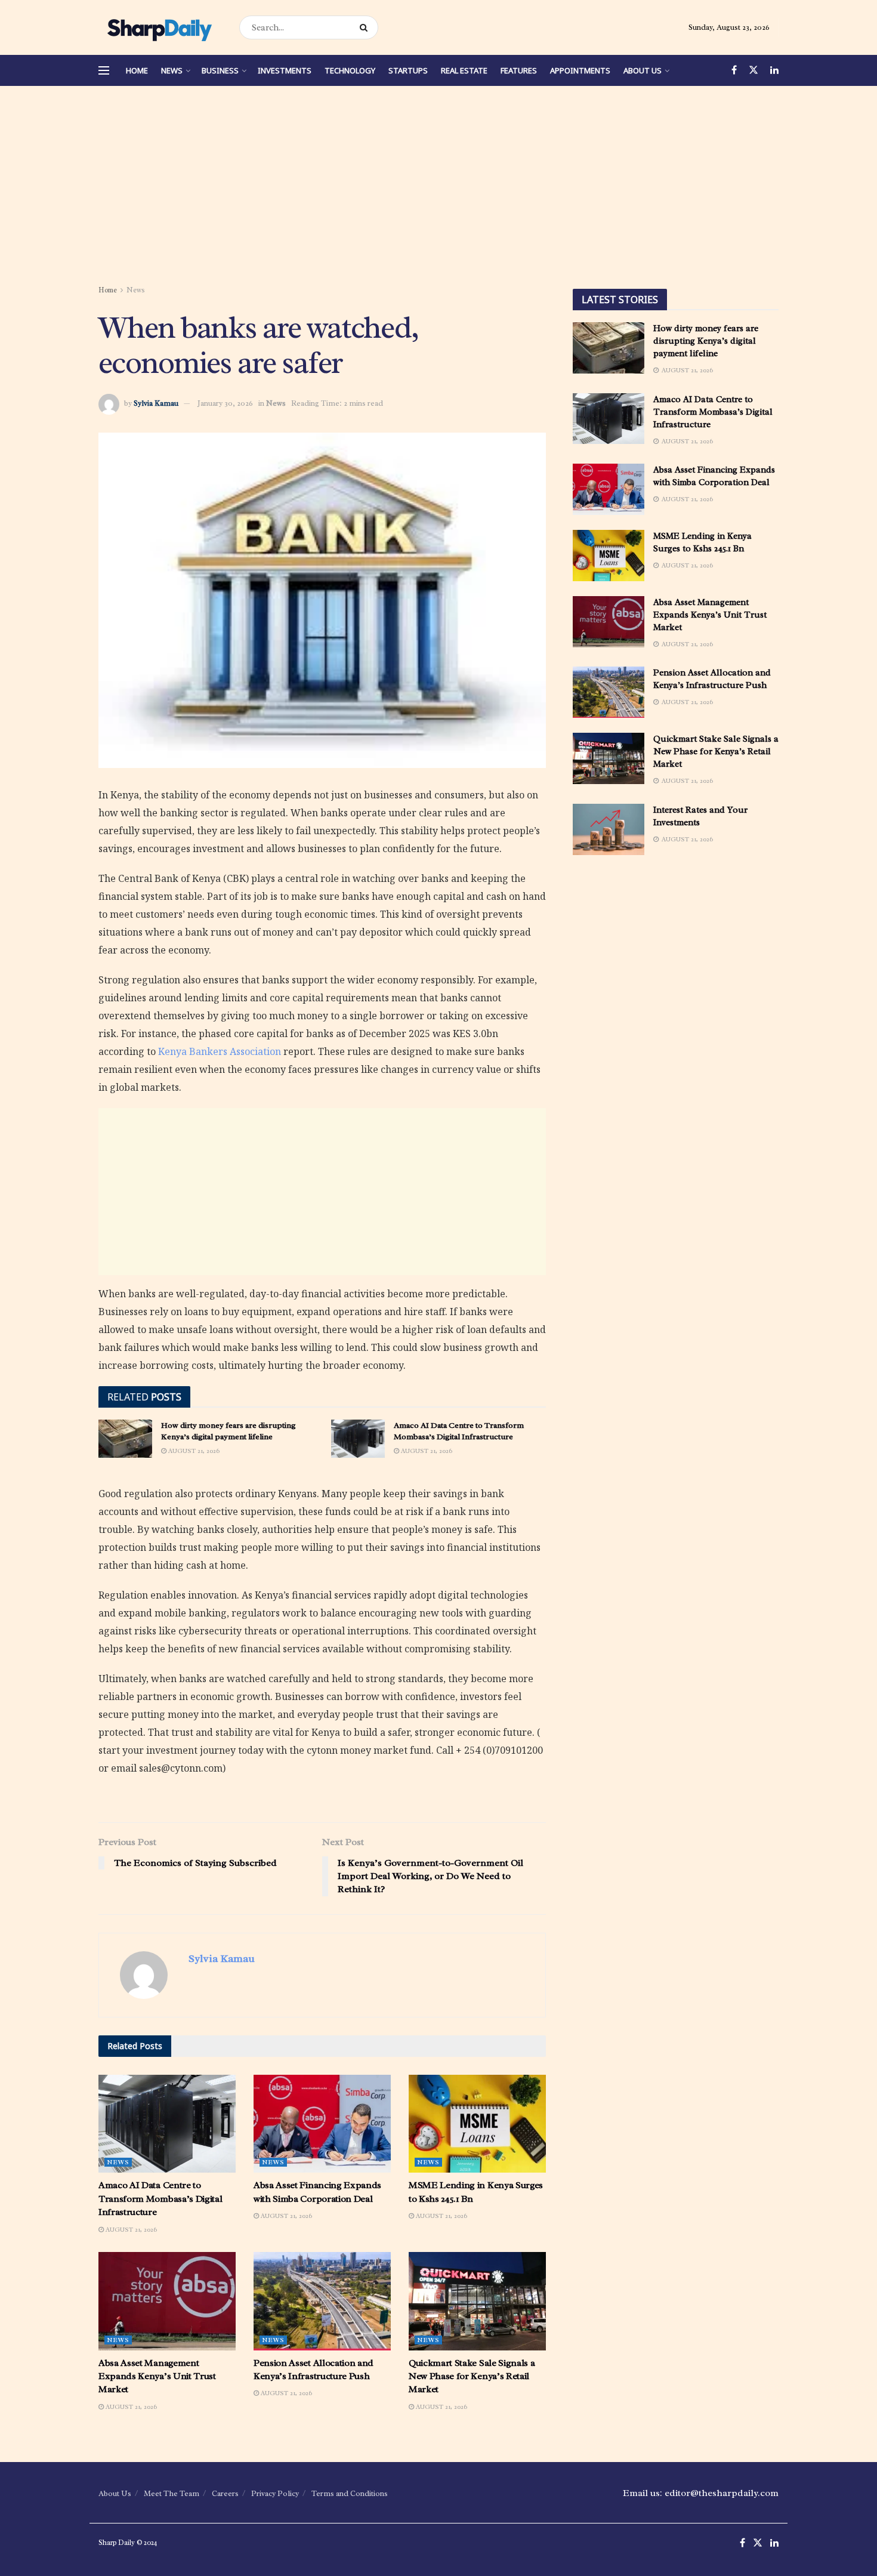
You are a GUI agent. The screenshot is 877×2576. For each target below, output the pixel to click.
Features (519, 70)
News (172, 70)
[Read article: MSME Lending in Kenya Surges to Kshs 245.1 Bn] (477, 2124)
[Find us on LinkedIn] (774, 70)
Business (220, 70)
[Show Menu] (104, 70)
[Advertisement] (438, 187)
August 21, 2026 (193, 1451)
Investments (285, 70)
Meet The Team (172, 2493)
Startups (408, 70)
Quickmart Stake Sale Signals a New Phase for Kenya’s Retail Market (472, 2376)
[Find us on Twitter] (754, 70)
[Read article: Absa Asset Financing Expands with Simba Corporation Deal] (322, 2124)
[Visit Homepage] (158, 27)
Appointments (580, 70)
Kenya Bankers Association (220, 1051)
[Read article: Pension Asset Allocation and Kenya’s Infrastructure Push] (322, 2301)
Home (137, 70)
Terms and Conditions (350, 2493)
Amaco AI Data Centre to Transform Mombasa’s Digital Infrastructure (160, 2199)
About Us (643, 70)
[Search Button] (366, 27)
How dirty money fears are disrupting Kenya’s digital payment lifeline (706, 341)
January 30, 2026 (225, 403)
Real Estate (464, 70)
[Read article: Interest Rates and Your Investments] (609, 829)
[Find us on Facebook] (734, 70)
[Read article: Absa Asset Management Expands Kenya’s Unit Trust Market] (167, 2301)
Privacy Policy (275, 2493)
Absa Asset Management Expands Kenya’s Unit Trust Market (157, 2376)
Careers (225, 2493)
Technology (350, 70)
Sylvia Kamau (156, 403)
